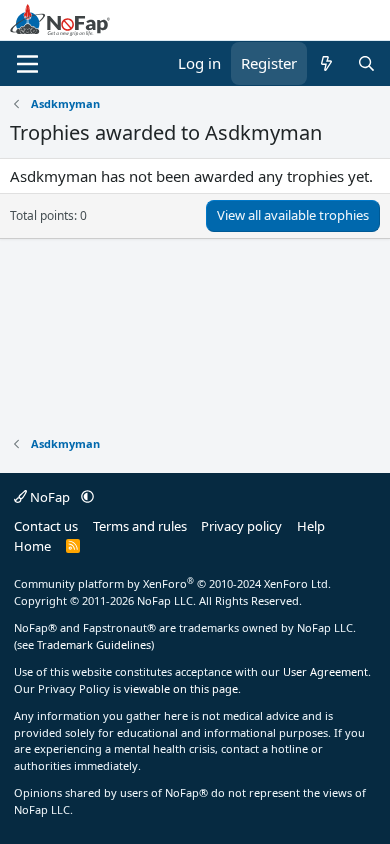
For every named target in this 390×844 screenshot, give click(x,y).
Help (311, 526)
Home (32, 546)
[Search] (366, 63)
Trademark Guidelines (94, 644)
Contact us (46, 526)
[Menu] (27, 64)
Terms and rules (140, 526)
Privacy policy (241, 526)
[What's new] (326, 63)
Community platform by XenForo (172, 583)
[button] (87, 497)
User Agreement (325, 671)
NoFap (50, 497)
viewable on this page (181, 688)
